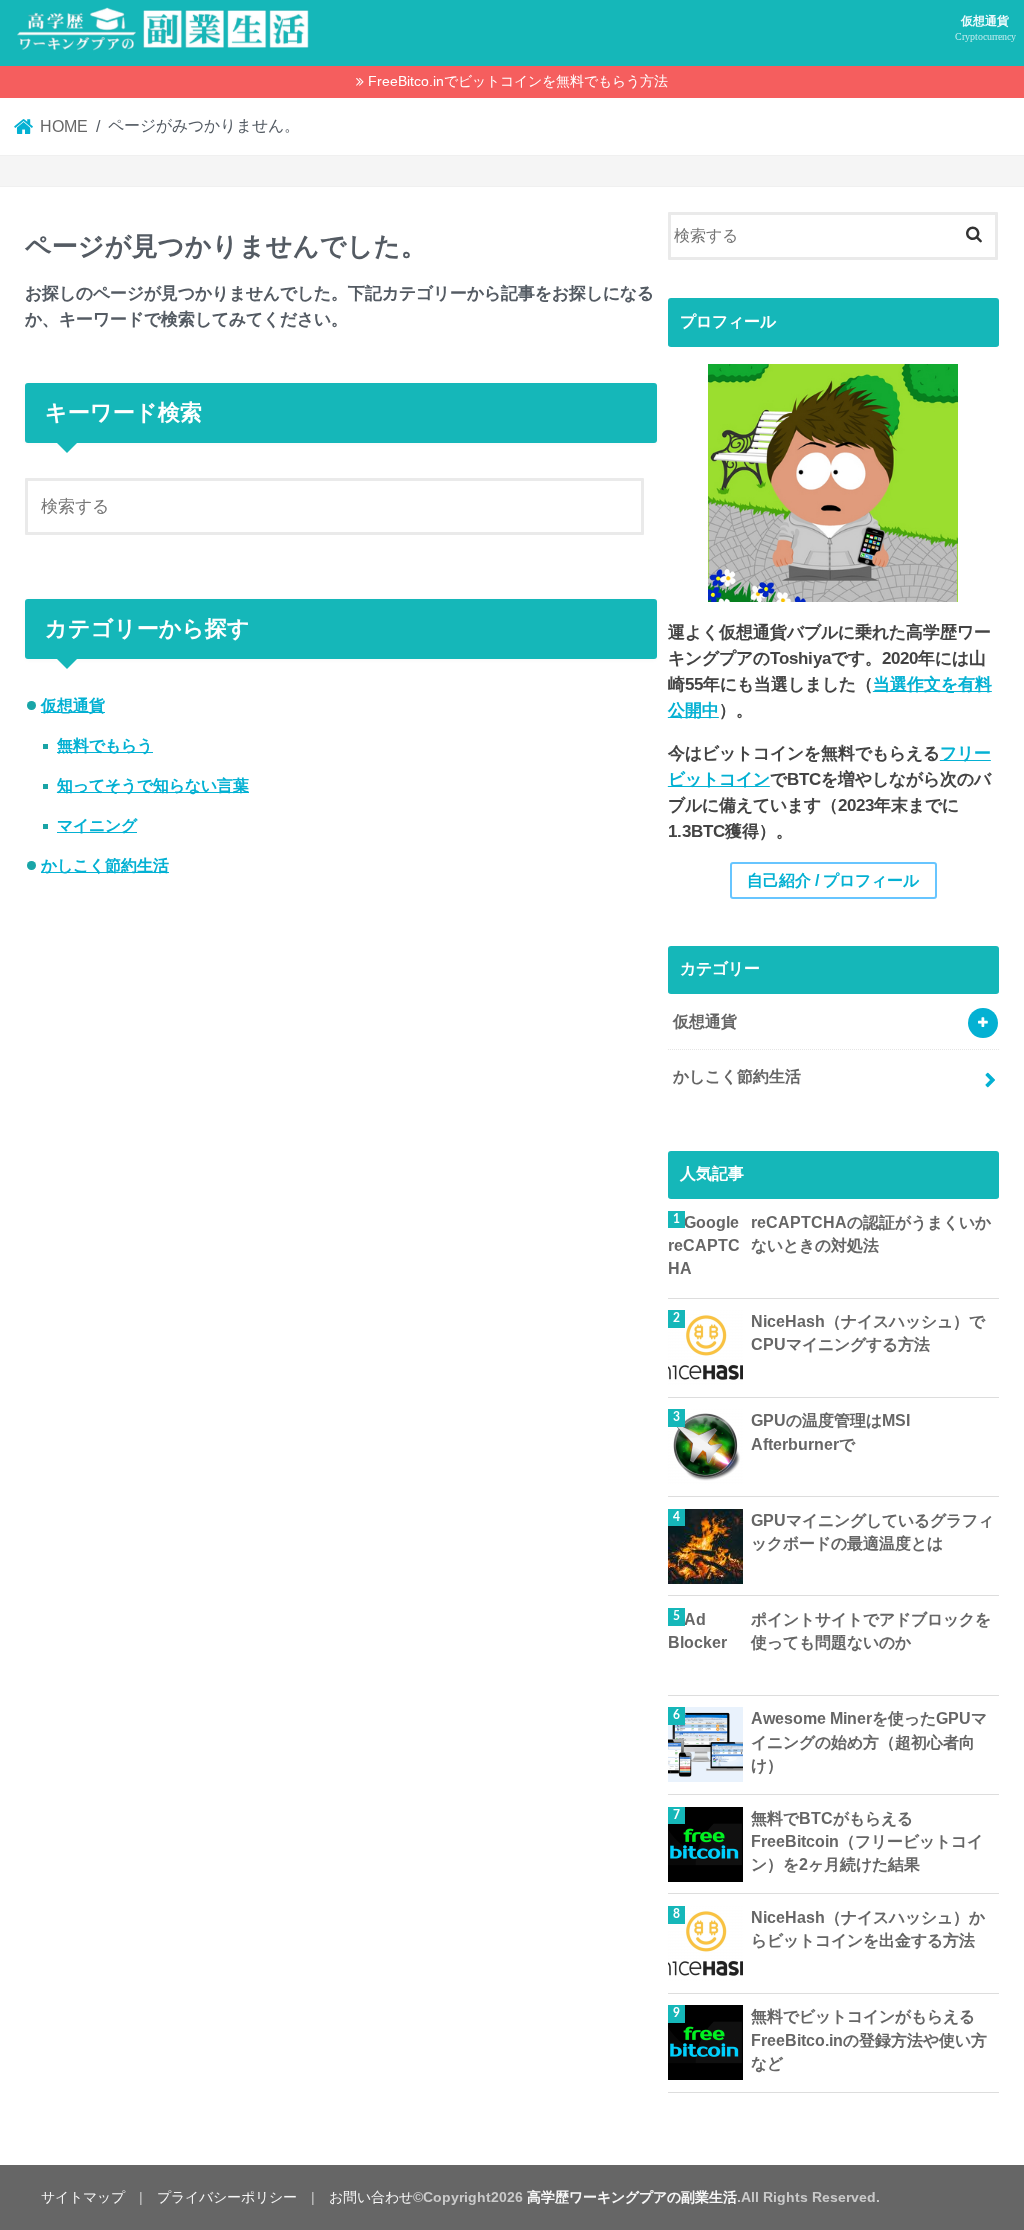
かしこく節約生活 (105, 865)
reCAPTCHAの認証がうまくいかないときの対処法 (871, 1234)
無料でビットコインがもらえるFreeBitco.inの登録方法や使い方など (869, 2040)
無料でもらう (105, 745)
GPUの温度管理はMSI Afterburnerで (830, 1432)
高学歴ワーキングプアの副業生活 (632, 2197)
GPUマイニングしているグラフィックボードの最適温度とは (872, 1532)
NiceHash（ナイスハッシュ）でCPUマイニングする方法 (868, 1333)
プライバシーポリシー (227, 2197)
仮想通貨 (985, 28)
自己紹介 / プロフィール (833, 880)
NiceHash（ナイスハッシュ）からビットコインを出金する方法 (868, 1929)
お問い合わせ (371, 2197)
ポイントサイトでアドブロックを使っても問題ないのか (871, 1631)
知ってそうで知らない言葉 (153, 785)
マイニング (97, 825)
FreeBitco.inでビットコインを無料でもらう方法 (518, 81)
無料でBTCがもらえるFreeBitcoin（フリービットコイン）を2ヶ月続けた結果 (867, 1842)
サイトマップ (83, 2197)
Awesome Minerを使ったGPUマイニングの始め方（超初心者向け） (869, 1742)
